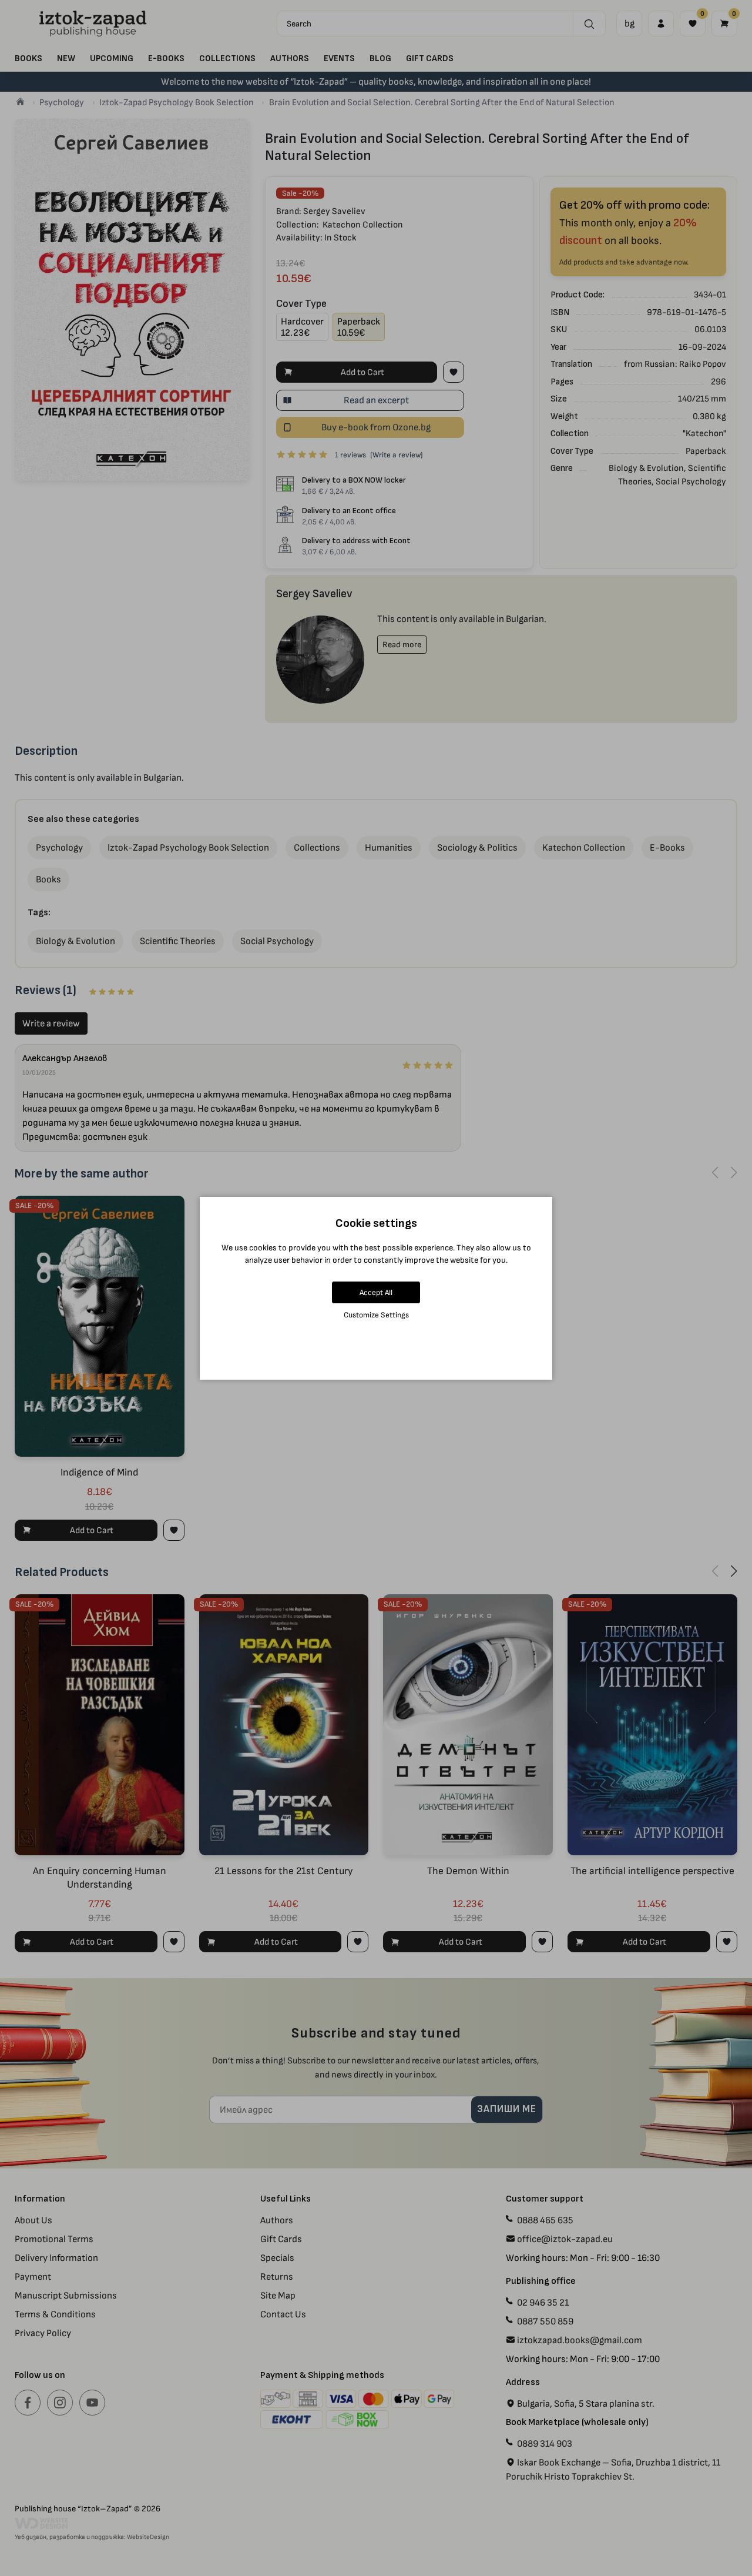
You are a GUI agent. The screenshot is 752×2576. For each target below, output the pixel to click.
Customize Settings (376, 1315)
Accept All (376, 1292)
